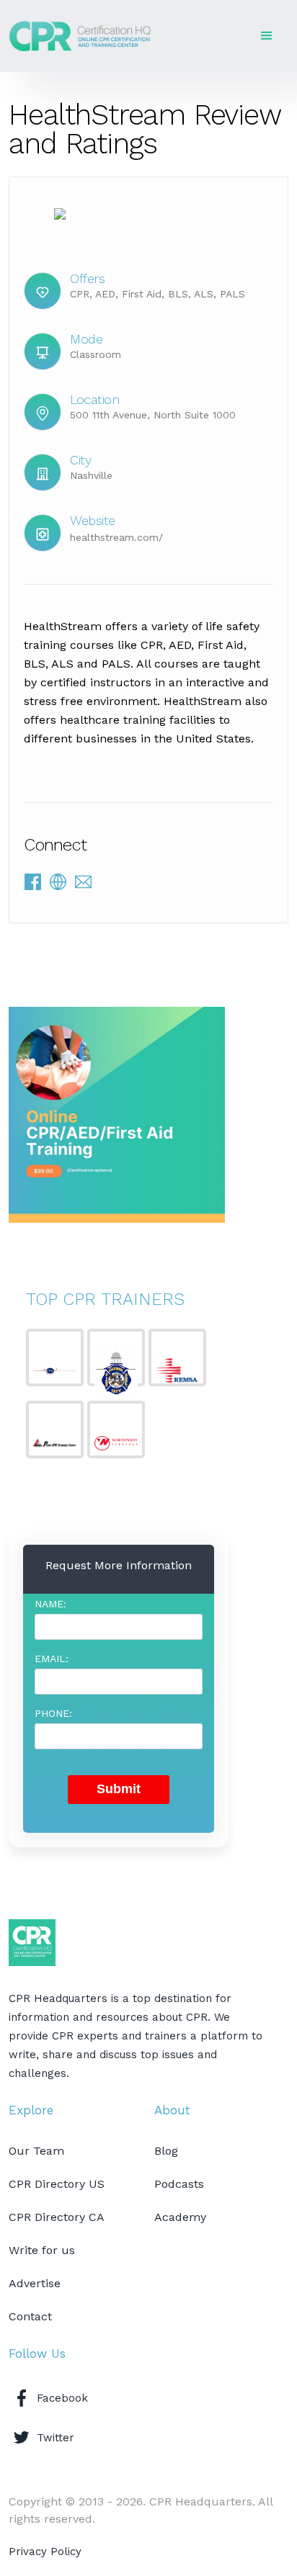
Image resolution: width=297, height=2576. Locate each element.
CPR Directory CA (57, 2217)
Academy (180, 2217)
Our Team (36, 2151)
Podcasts (179, 2184)
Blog (166, 2151)
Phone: (53, 1713)
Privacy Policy (45, 2552)
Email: (52, 1659)
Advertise (35, 2283)
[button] (267, 36)
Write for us (42, 2250)
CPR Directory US (57, 2184)
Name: (50, 1604)
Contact (30, 2316)
